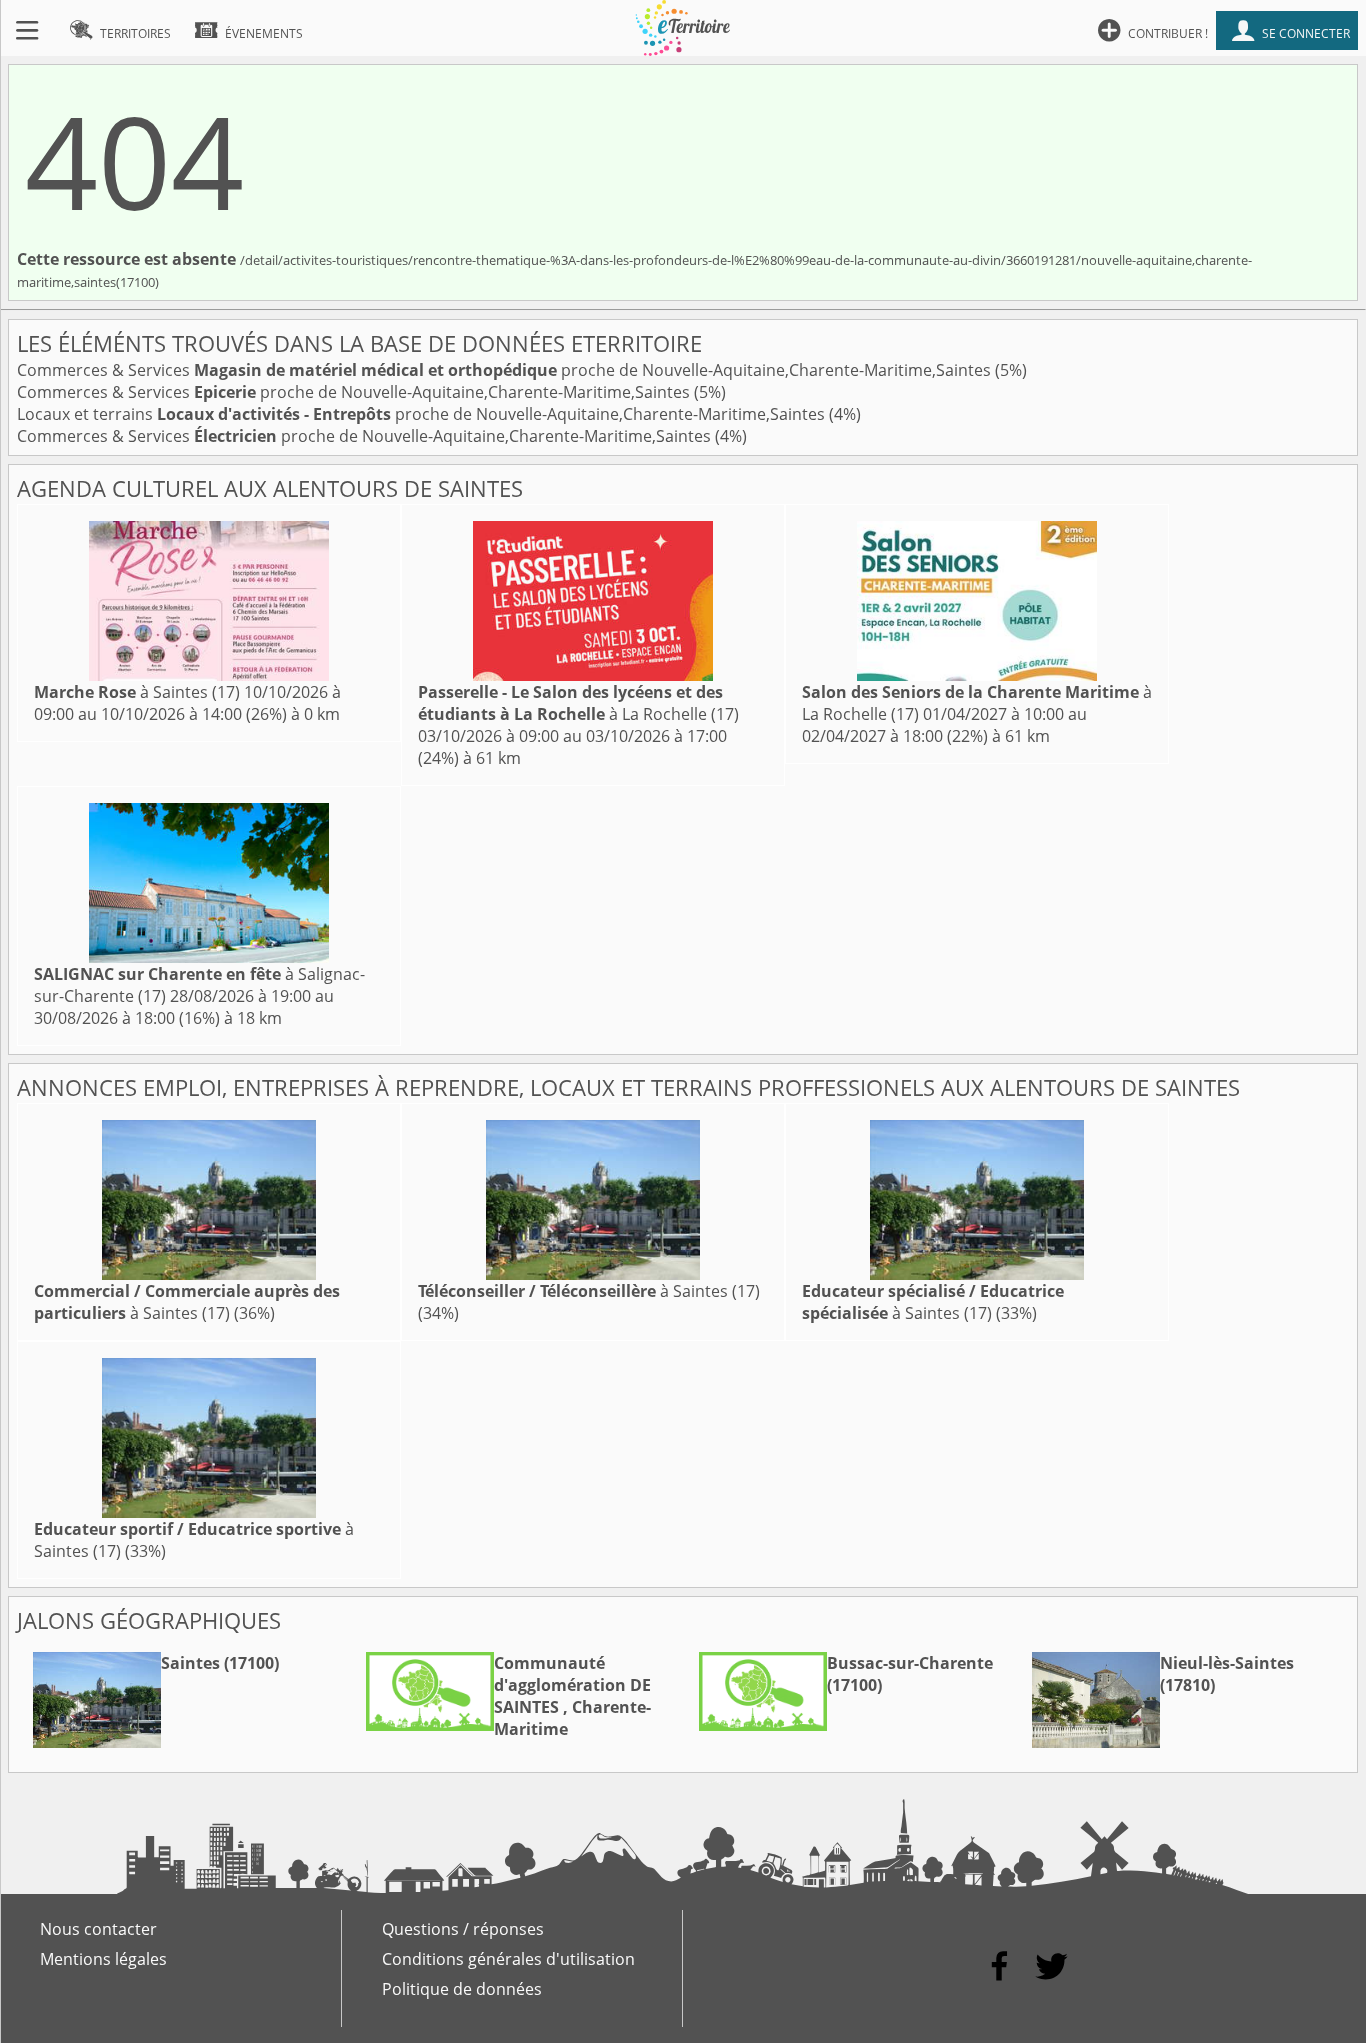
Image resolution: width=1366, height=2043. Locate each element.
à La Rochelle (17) (578, 703)
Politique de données (462, 1989)
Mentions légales (103, 1959)
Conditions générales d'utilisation (508, 1959)
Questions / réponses (463, 1929)
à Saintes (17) (137, 692)
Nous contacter (98, 1929)
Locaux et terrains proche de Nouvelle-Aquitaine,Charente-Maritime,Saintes (423, 414)
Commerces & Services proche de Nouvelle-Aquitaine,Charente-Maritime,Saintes (506, 370)
